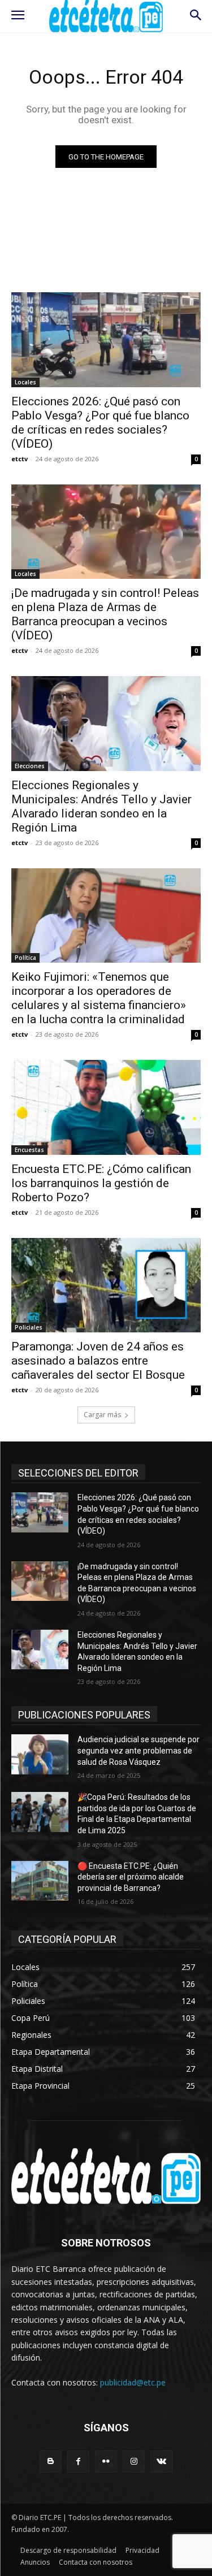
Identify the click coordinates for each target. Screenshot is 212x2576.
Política (25, 958)
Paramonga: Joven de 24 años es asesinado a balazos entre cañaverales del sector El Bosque (98, 1361)
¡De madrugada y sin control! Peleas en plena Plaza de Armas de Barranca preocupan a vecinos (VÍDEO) (105, 614)
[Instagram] (134, 2462)
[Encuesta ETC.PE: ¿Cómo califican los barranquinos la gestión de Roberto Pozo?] (106, 1107)
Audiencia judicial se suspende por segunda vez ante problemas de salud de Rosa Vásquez (139, 1750)
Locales (25, 382)
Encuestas (29, 1150)
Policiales (29, 1327)
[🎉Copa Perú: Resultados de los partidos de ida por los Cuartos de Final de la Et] (40, 1812)
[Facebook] (78, 2462)
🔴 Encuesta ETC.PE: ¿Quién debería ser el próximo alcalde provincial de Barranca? (131, 1877)
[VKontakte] (161, 2462)
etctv (20, 459)
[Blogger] (51, 2462)
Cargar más (102, 1415)
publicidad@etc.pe (133, 2382)
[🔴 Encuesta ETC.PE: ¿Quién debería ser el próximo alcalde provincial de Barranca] (40, 1881)
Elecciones (30, 766)
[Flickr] (106, 2462)
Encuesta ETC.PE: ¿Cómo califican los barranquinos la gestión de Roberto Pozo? (101, 1183)
